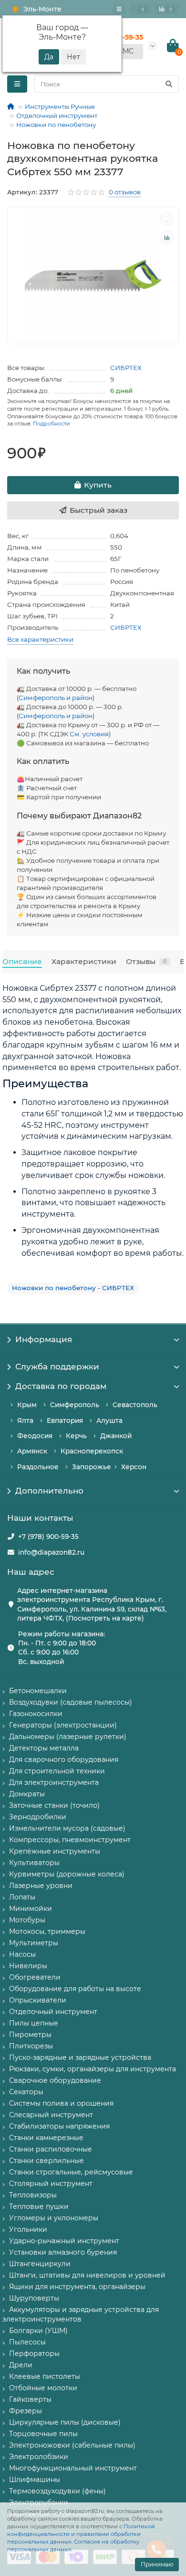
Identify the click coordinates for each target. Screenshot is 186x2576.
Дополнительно (49, 1491)
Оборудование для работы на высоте (75, 1989)
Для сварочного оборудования (64, 1760)
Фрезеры (26, 2411)
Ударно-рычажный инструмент (64, 2241)
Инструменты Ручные (60, 106)
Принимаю (157, 2564)
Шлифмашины (35, 2480)
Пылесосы (27, 2342)
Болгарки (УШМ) (38, 2331)
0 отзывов (125, 192)
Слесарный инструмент (51, 2115)
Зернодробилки (38, 1817)
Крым (27, 1405)
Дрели (21, 2365)
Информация (44, 1339)
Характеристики (84, 961)
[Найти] (169, 84)
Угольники (28, 2229)
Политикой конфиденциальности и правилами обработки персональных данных (81, 2534)
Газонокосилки (36, 1714)
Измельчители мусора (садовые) (67, 1828)
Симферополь (75, 1405)
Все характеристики (40, 639)
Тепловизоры (33, 2195)
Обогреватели (35, 1977)
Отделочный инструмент (57, 116)
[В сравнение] (167, 238)
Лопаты (22, 1897)
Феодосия (35, 1436)
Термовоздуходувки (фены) (57, 2491)
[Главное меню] (119, 9)
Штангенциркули (40, 2264)
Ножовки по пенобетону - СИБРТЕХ (73, 1288)
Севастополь (135, 1405)
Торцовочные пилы (43, 2434)
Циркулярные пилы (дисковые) (65, 2422)
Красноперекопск (92, 1451)
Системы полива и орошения (61, 2103)
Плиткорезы (31, 2046)
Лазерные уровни (41, 1886)
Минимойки (31, 1908)
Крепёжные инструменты (55, 1851)
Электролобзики (39, 2457)
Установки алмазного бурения (63, 2252)
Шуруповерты (34, 2298)
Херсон (134, 1467)
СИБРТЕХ (126, 368)
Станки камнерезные (46, 2138)
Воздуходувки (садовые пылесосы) (71, 1702)
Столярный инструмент (51, 2184)
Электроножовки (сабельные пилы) (72, 2445)
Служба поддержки (57, 1367)
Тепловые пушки (39, 2206)
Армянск (32, 1451)
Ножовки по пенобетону (56, 125)
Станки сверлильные (46, 2161)
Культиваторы (34, 1863)
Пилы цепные (34, 2023)
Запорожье (92, 1467)
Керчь (76, 1436)
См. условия (89, 734)
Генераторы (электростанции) (63, 1725)
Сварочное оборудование (55, 2080)
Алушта (109, 1421)
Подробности (52, 424)
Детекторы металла (44, 1748)
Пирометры (30, 2035)
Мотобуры (27, 1920)
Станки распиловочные (51, 2149)
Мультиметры (34, 1943)
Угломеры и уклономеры (54, 2218)
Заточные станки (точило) (54, 1805)
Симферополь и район (56, 698)
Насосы (22, 1954)
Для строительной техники (57, 1771)
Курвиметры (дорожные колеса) (67, 1874)
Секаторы (26, 2092)
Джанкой (116, 1436)
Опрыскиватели (38, 2000)
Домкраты (27, 1794)
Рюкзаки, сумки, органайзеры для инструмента (93, 2069)
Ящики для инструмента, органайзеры (77, 2287)
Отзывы (146, 961)
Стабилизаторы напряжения (59, 2126)
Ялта (25, 1421)
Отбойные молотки (43, 2388)
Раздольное (38, 1467)
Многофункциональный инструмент (73, 2468)
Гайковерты (30, 2399)
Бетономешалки (38, 1691)
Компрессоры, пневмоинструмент (70, 1840)
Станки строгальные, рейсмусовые (71, 2172)
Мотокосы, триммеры (47, 1931)
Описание (22, 961)
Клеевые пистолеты (45, 2376)
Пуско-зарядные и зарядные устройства (80, 2057)
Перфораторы (34, 2353)
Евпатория (65, 1421)
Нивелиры (28, 1966)
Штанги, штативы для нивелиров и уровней (87, 2275)
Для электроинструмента (54, 1782)
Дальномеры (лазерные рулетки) (68, 1737)
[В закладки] (167, 219)
